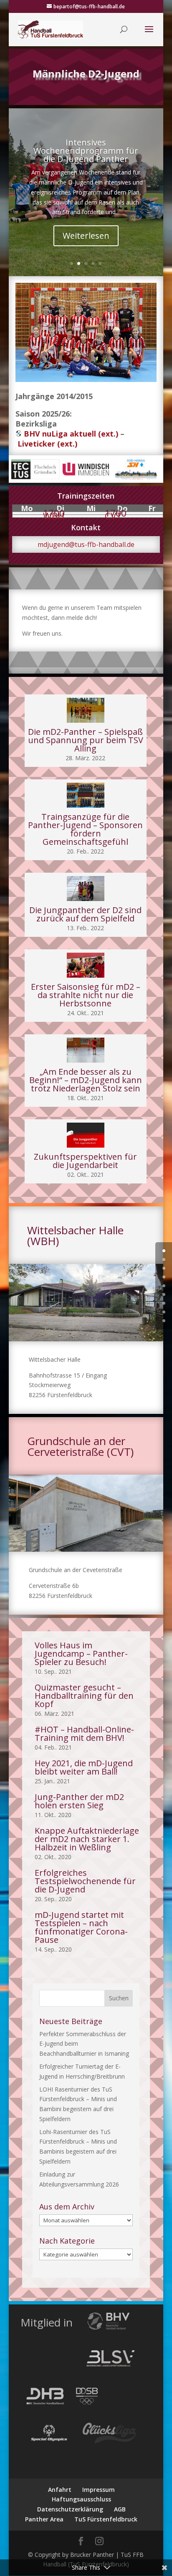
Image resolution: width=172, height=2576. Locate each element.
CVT (113, 516)
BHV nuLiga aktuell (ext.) (71, 434)
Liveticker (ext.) (47, 444)
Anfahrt (60, 2490)
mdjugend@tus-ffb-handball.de (86, 544)
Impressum (99, 2490)
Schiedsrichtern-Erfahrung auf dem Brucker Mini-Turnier (86, 170)
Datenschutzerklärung (70, 2509)
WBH (54, 516)
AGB (120, 2509)
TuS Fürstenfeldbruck (106, 2519)
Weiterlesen (86, 245)
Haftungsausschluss (81, 2499)
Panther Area (44, 2519)
